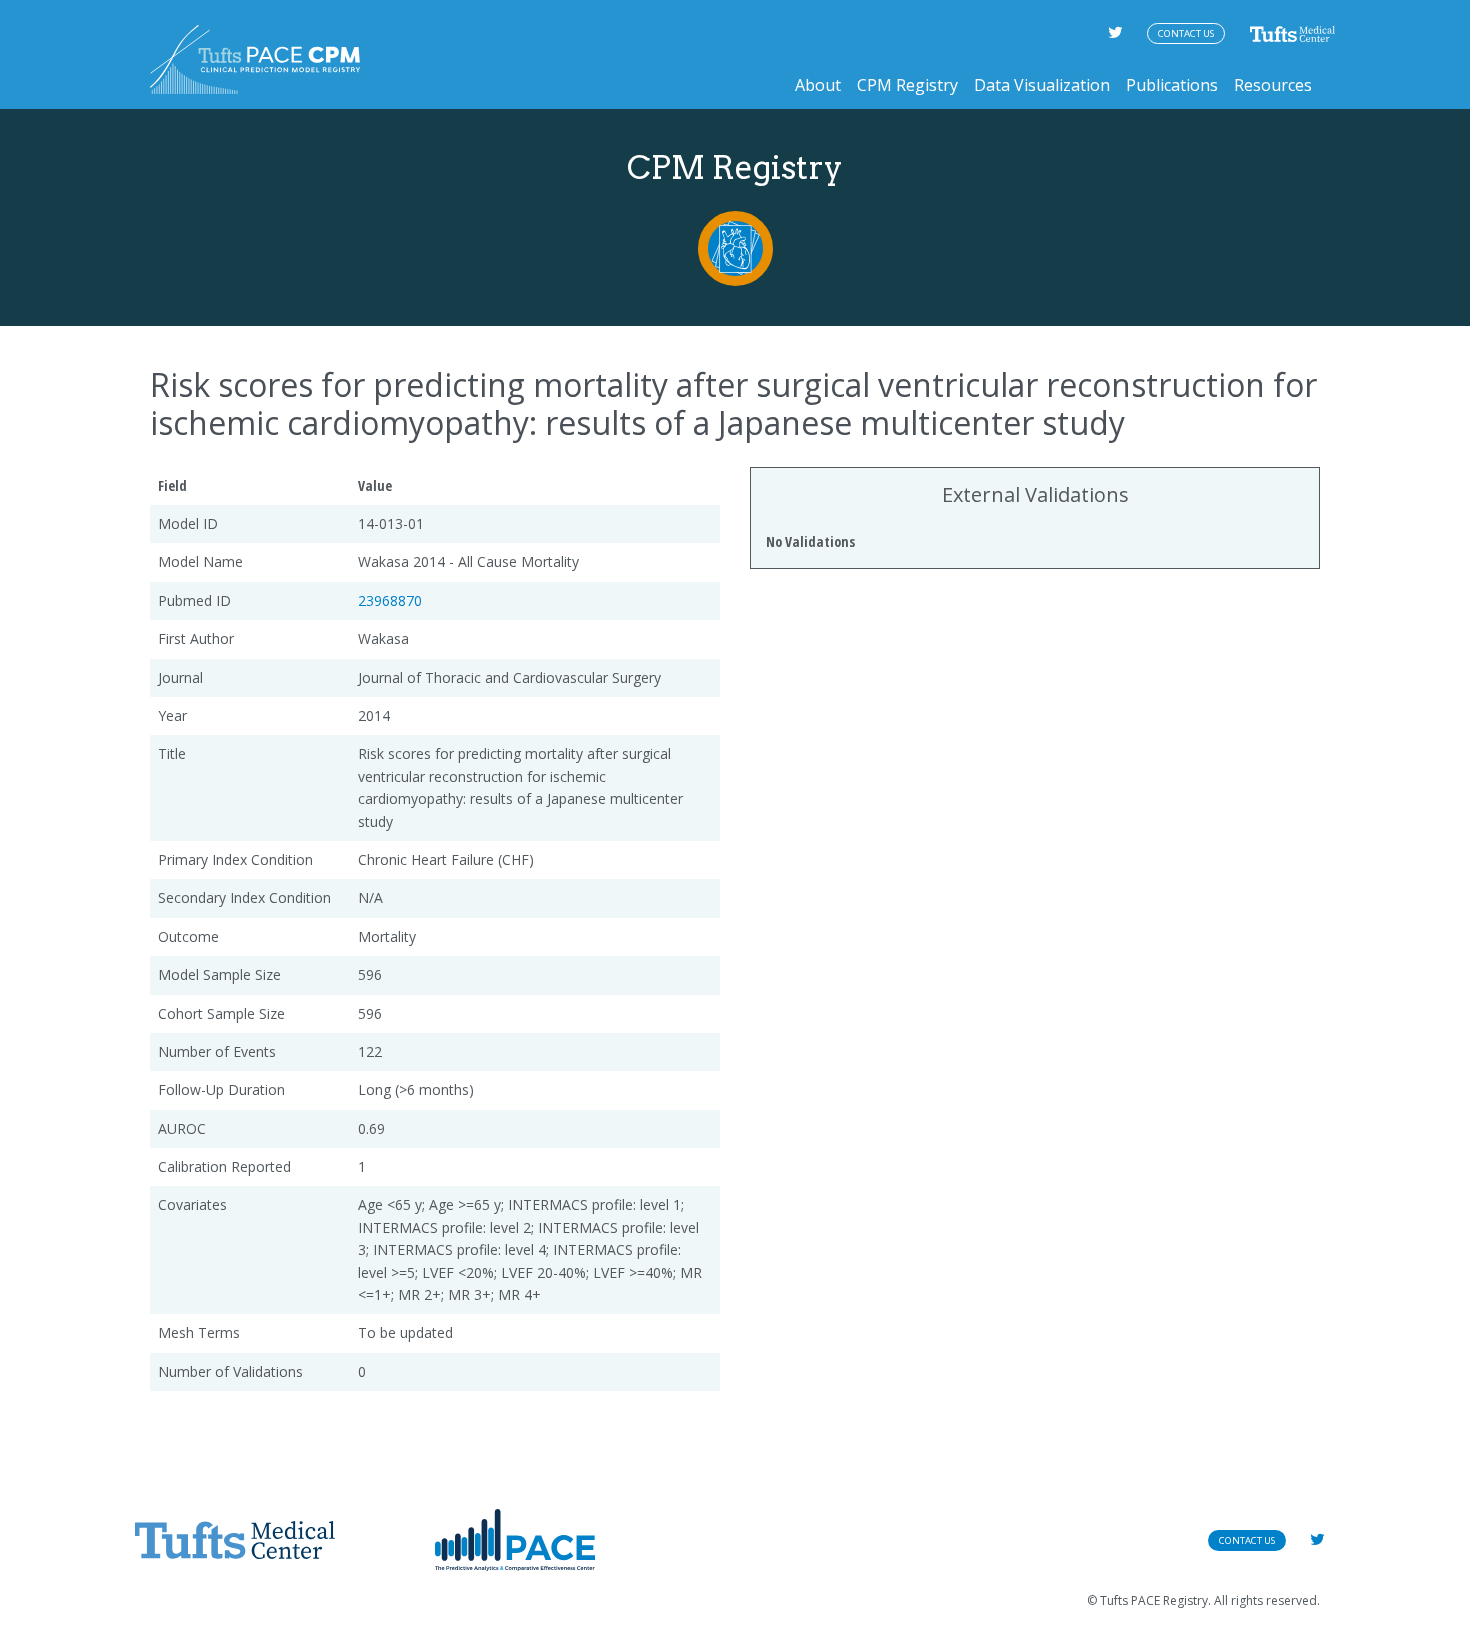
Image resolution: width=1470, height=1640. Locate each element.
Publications (1172, 85)
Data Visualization (1042, 85)
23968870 (390, 600)
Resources (1273, 85)
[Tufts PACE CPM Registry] (255, 59)
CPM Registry (907, 85)
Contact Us (1186, 33)
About (818, 85)
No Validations (810, 541)
